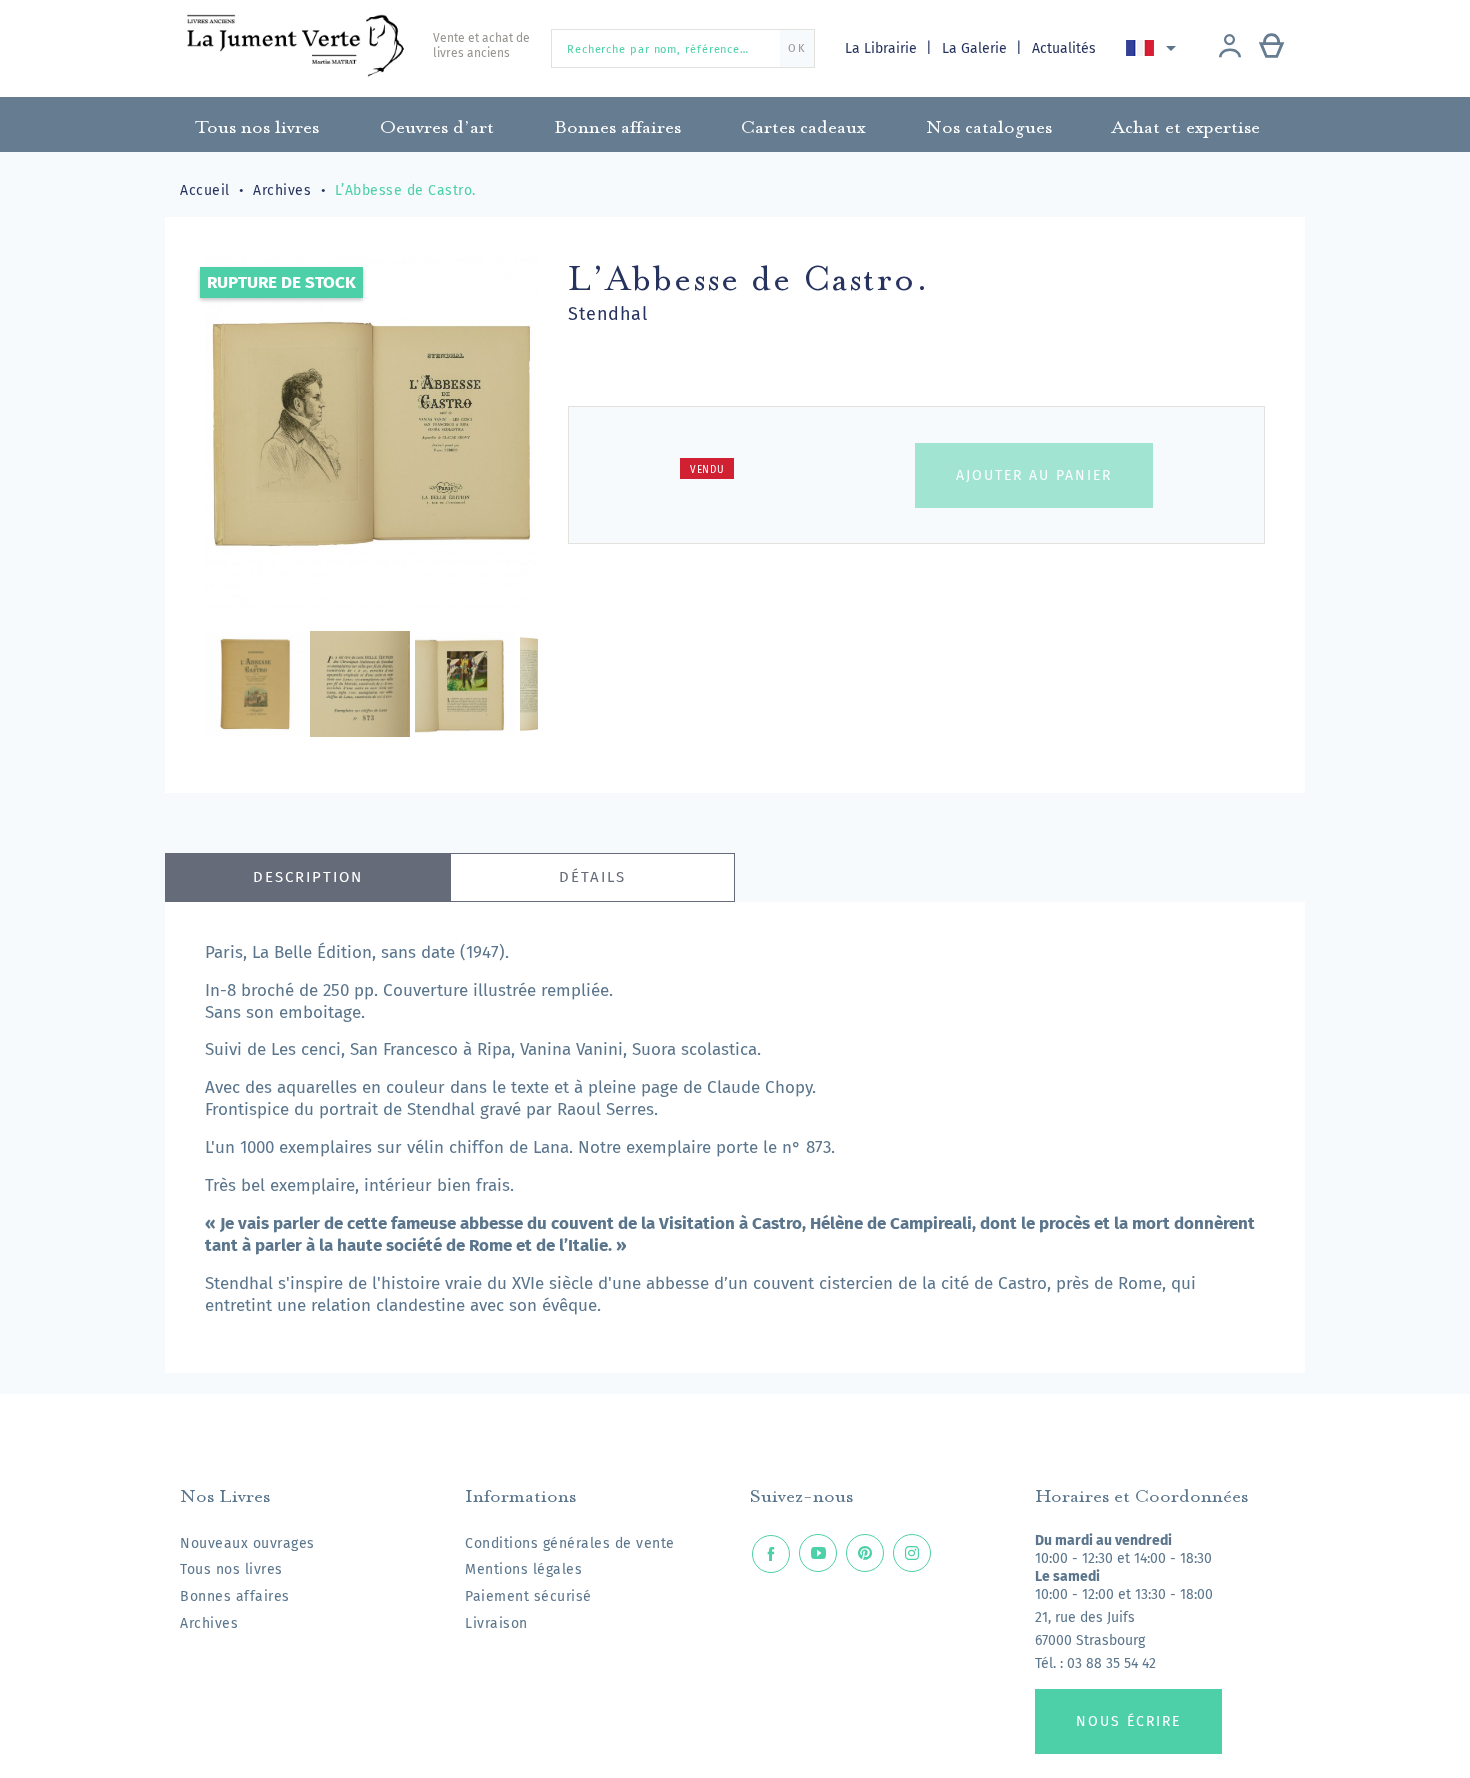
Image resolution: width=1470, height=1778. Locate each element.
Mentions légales (523, 1569)
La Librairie (883, 48)
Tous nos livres (231, 1569)
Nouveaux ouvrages (247, 1543)
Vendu (707, 470)
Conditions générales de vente (570, 1543)
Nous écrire (1128, 1721)
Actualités (1064, 48)
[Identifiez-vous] (1230, 48)
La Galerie (976, 48)
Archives (209, 1623)
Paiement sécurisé (528, 1596)
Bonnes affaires (235, 1596)
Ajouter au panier (1034, 475)
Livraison (496, 1623)
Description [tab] (308, 877)
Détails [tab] (592, 877)
